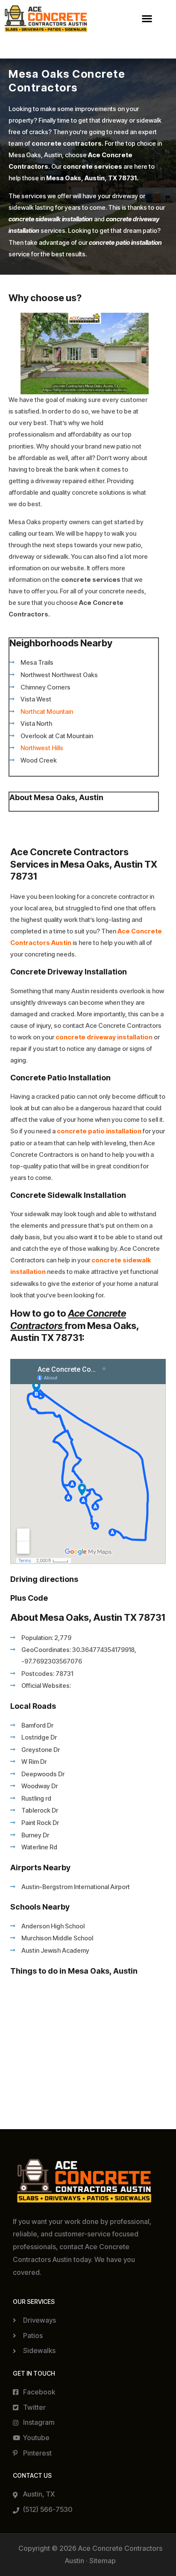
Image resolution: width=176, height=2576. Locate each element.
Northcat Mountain (47, 712)
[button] (147, 19)
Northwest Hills (42, 748)
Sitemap (103, 2561)
